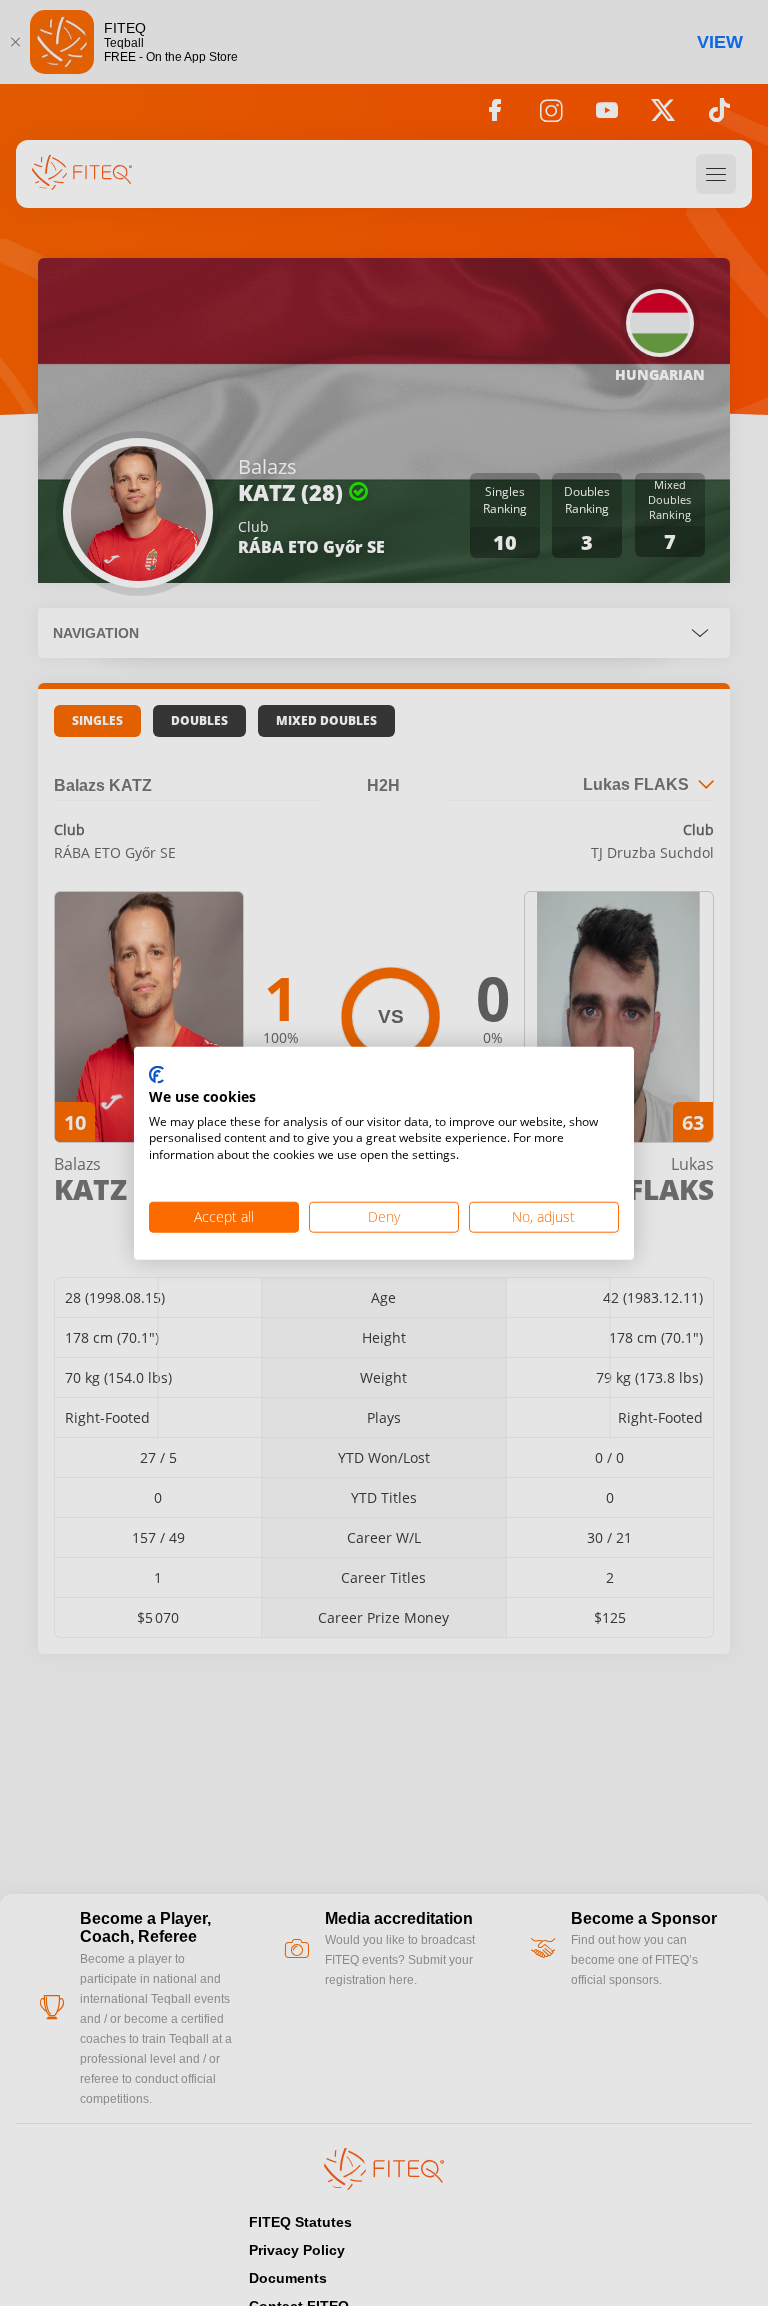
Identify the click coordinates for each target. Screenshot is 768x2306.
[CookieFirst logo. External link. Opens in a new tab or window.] (156, 1076)
